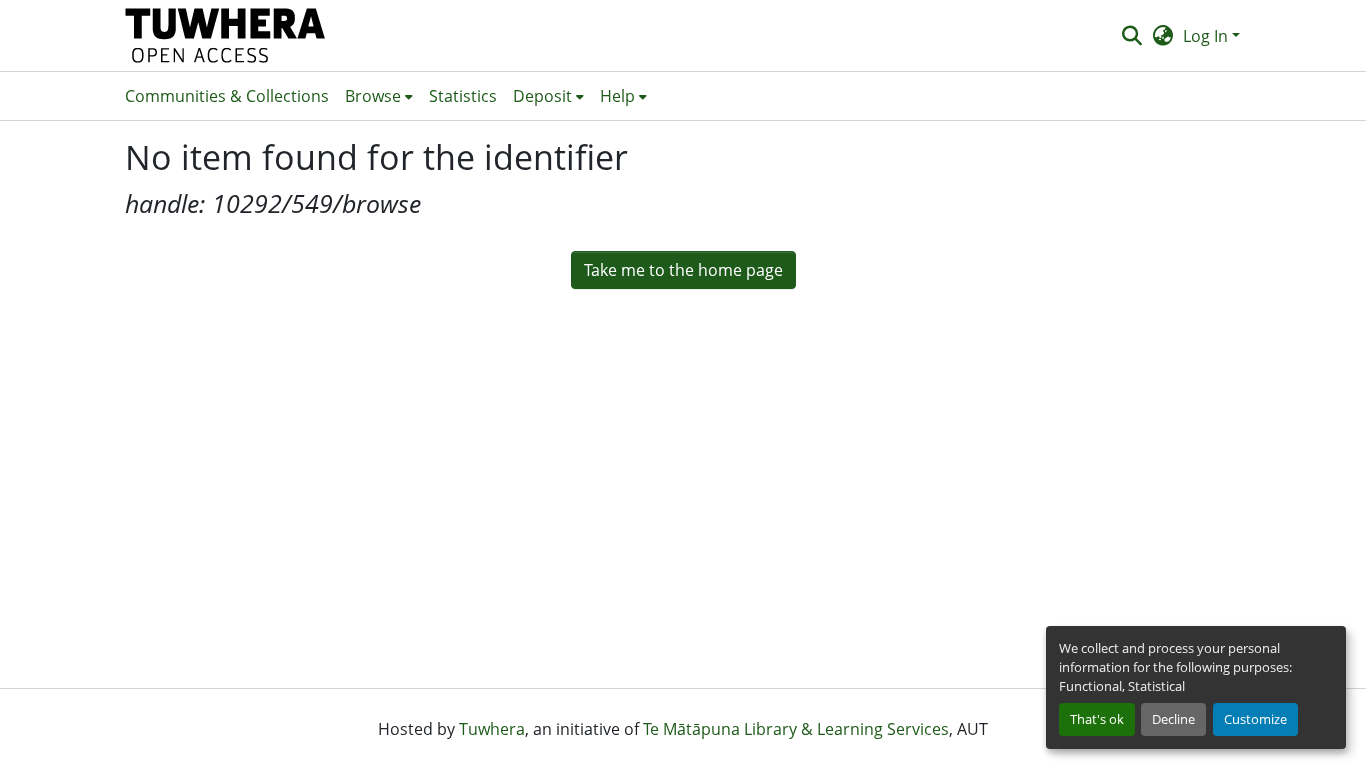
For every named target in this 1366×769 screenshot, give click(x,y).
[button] (225, 35)
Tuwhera (492, 729)
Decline (1173, 719)
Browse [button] (373, 96)
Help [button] (617, 96)
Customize (1255, 719)
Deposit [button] (542, 96)
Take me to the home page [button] (683, 270)
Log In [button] (1207, 36)
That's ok (1097, 719)
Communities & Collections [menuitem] (227, 96)
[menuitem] (379, 96)
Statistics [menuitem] (463, 96)
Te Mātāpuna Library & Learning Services (796, 729)
